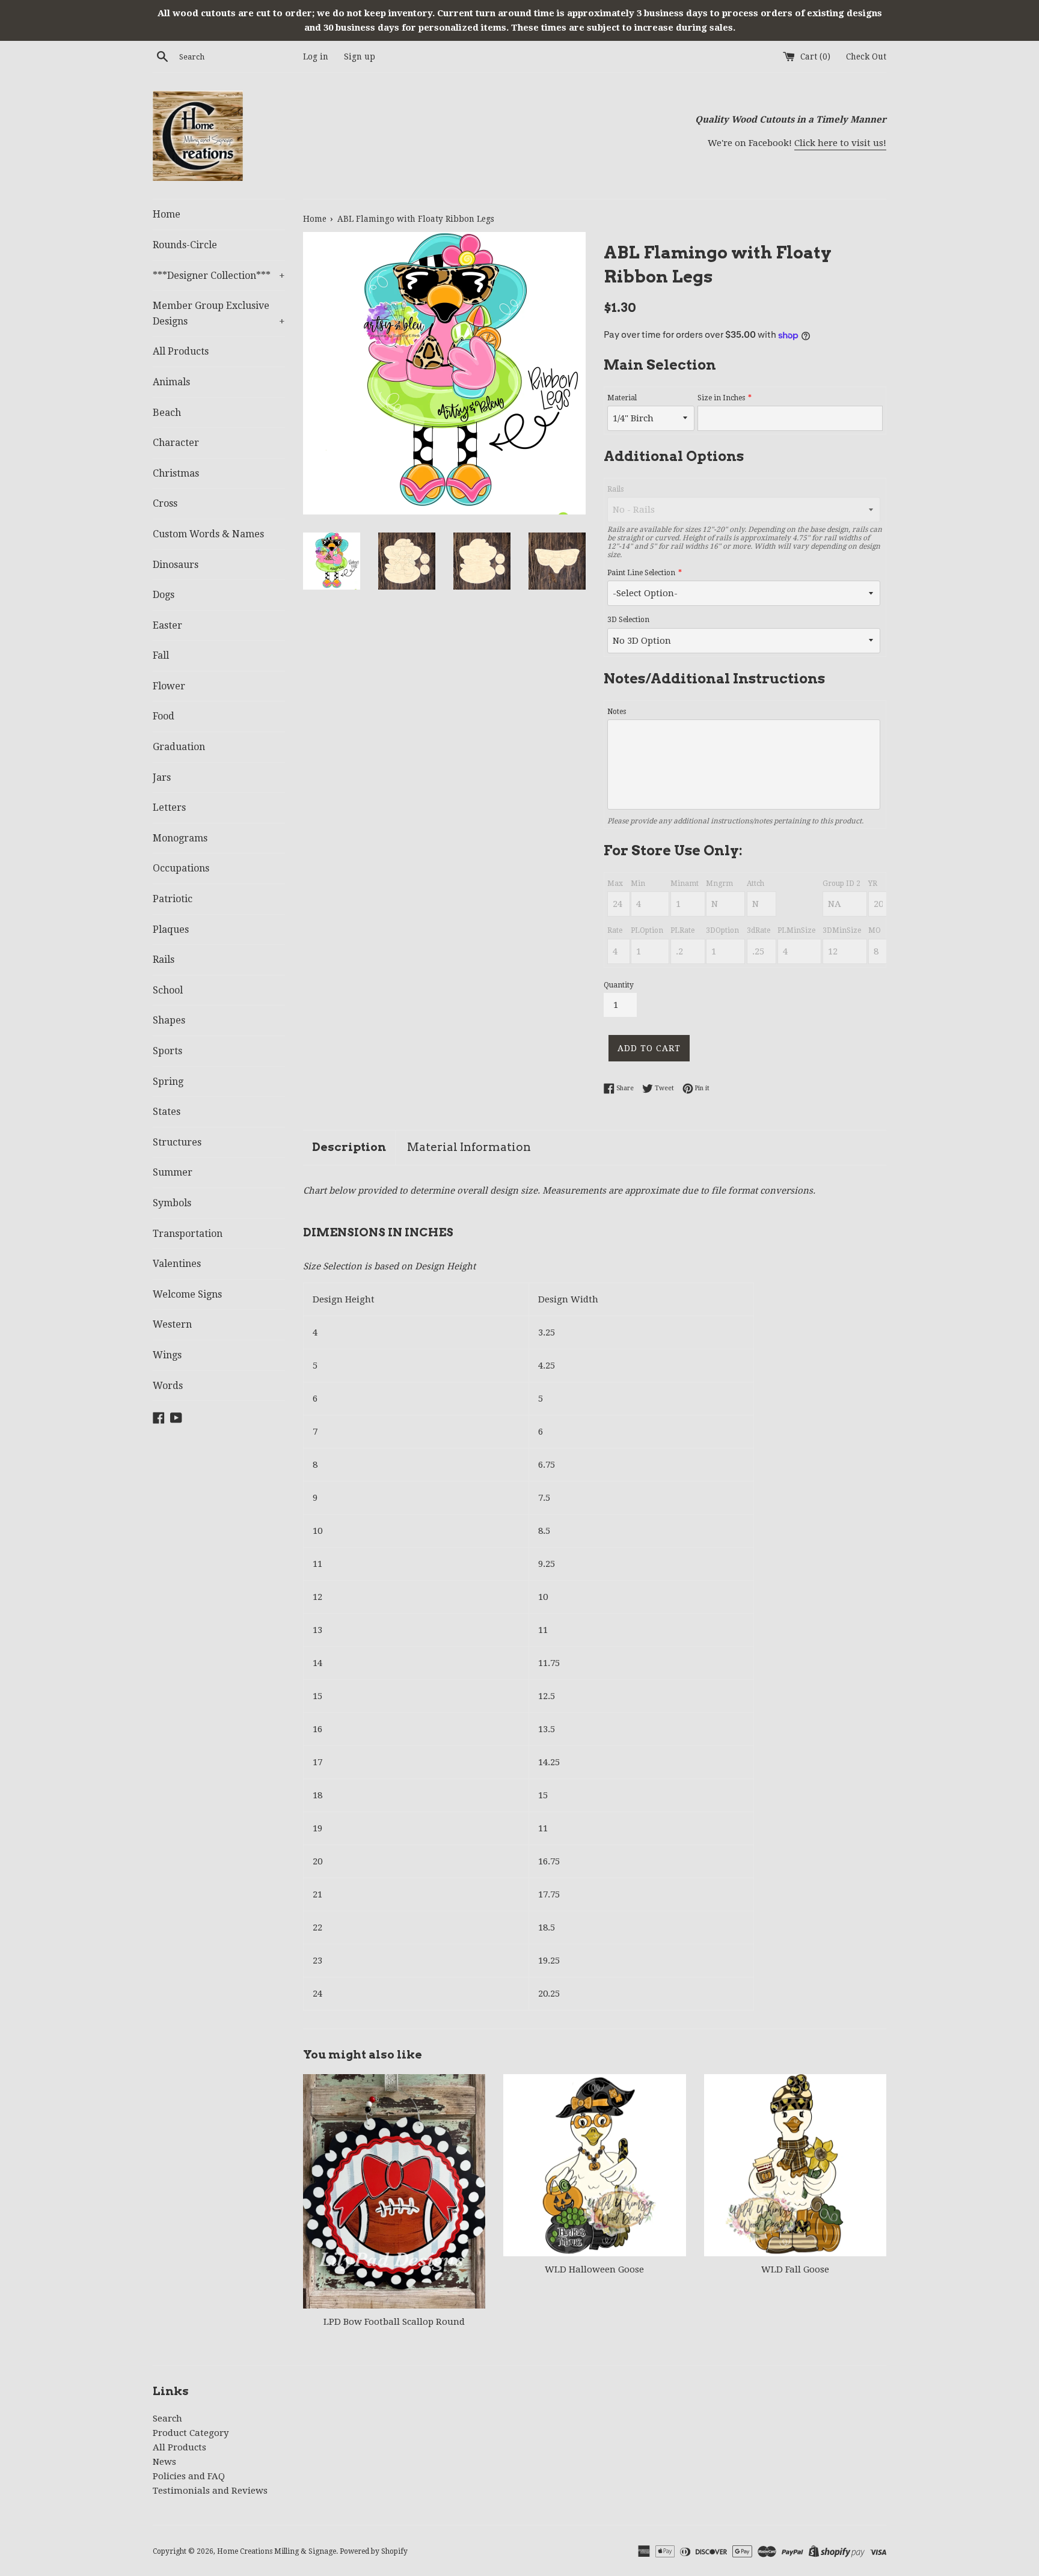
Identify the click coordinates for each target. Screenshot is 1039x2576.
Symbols (172, 1203)
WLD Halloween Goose (594, 2269)
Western (172, 1324)
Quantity (619, 985)
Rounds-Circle (185, 245)
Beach (167, 413)
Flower (169, 686)
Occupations (181, 868)
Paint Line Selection (641, 573)
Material (622, 398)
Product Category (191, 2433)
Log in (316, 56)
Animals (171, 382)
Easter (167, 625)
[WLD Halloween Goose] (594, 2165)
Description (349, 1147)
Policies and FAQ (189, 2476)
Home (167, 214)
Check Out (866, 56)
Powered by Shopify (374, 2551)
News (164, 2462)
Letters (169, 807)
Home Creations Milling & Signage (277, 2551)
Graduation (179, 747)
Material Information (469, 1147)
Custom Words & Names (208, 534)
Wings (167, 1355)
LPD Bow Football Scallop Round (394, 2322)
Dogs (164, 595)
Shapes (169, 1020)
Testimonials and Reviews (210, 2491)
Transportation (188, 1234)
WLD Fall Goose (795, 2269)
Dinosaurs (176, 565)
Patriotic (173, 899)
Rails (164, 960)
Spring (168, 1082)
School (168, 990)
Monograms (180, 838)
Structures (177, 1142)
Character (176, 443)
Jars (162, 777)
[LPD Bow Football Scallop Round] (394, 2191)
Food (164, 716)
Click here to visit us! (840, 143)
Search (167, 2419)
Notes (617, 712)
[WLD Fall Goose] (795, 2165)
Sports (167, 1051)
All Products (181, 351)
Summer (173, 1172)
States (167, 1112)
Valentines (177, 1264)
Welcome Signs (187, 1294)
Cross (165, 503)
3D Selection (628, 620)
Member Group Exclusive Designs (219, 313)
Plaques (171, 929)
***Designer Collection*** (219, 276)
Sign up (360, 56)
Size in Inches (721, 398)
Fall (161, 655)
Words (168, 1386)
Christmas (176, 473)
